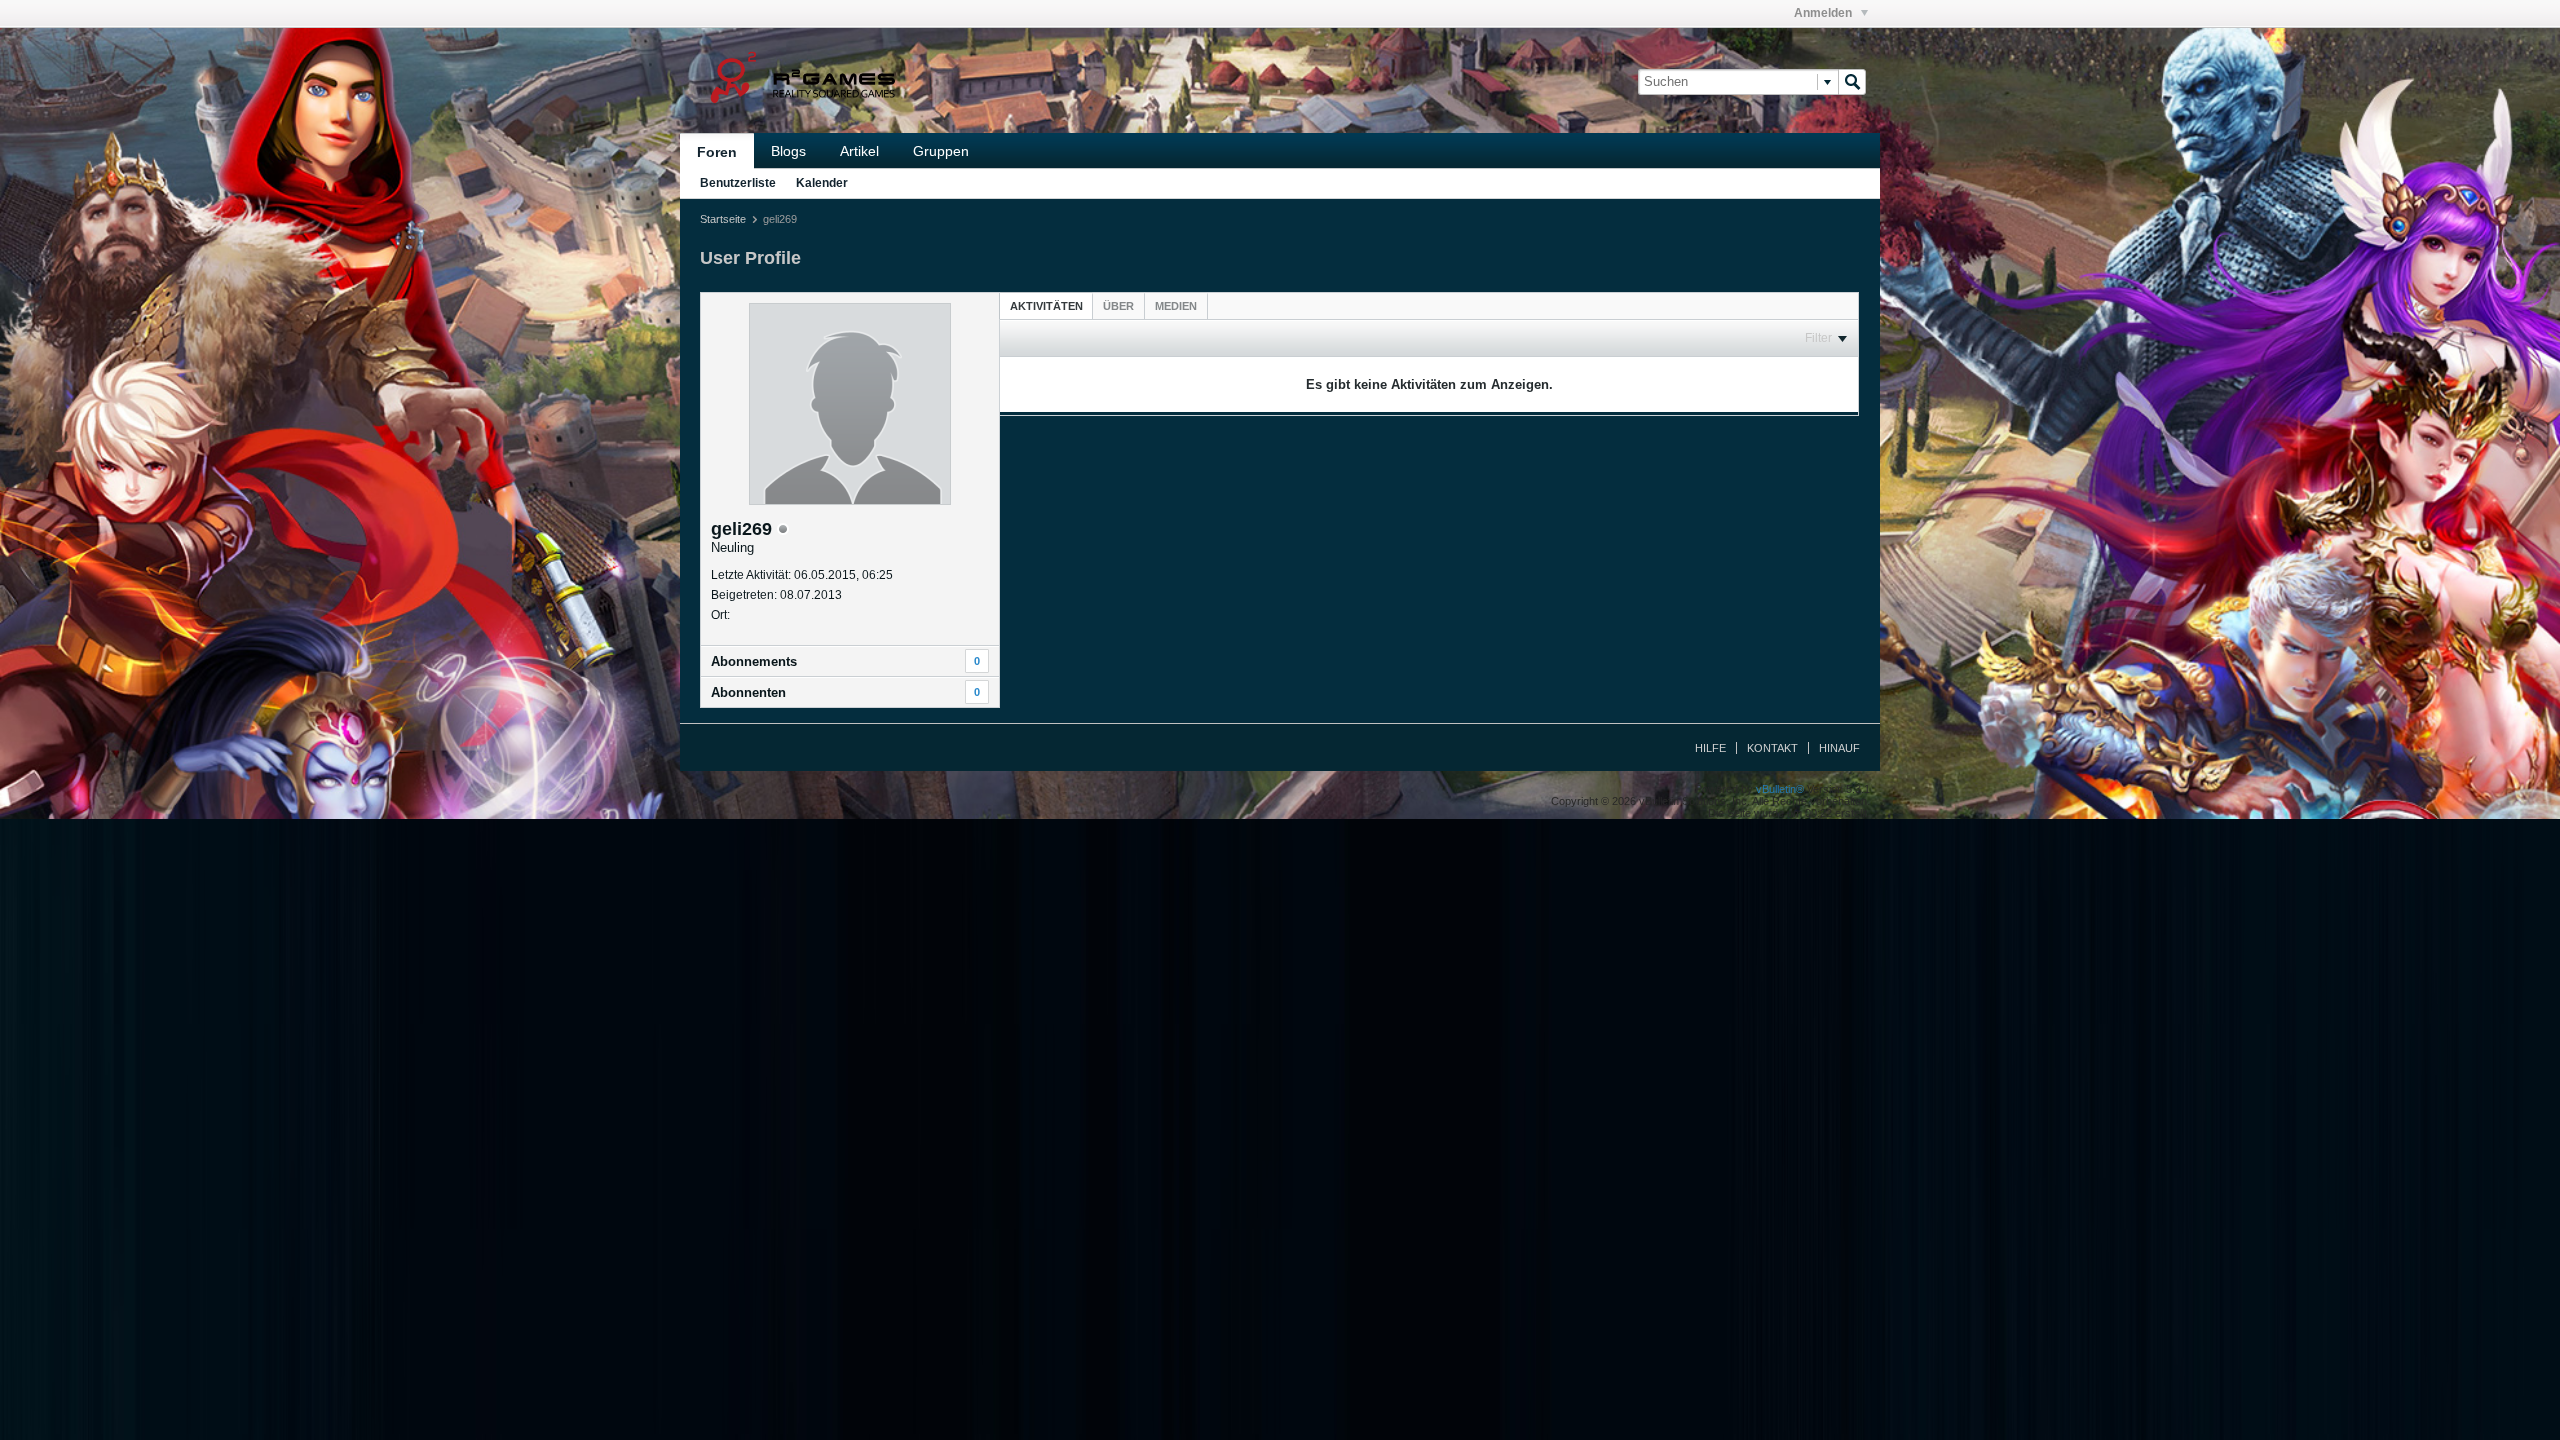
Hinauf (1839, 748)
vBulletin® (1780, 789)
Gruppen (941, 151)
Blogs (788, 151)
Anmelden (1824, 13)
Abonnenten (748, 692)
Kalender (822, 183)
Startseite (723, 219)
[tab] (1046, 305)
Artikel (859, 151)
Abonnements (754, 661)
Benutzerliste (738, 183)
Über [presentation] (1118, 306)
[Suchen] (1852, 82)
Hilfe (1710, 748)
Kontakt (1772, 748)
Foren (717, 152)
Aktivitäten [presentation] (1046, 306)
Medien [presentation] (1176, 306)
